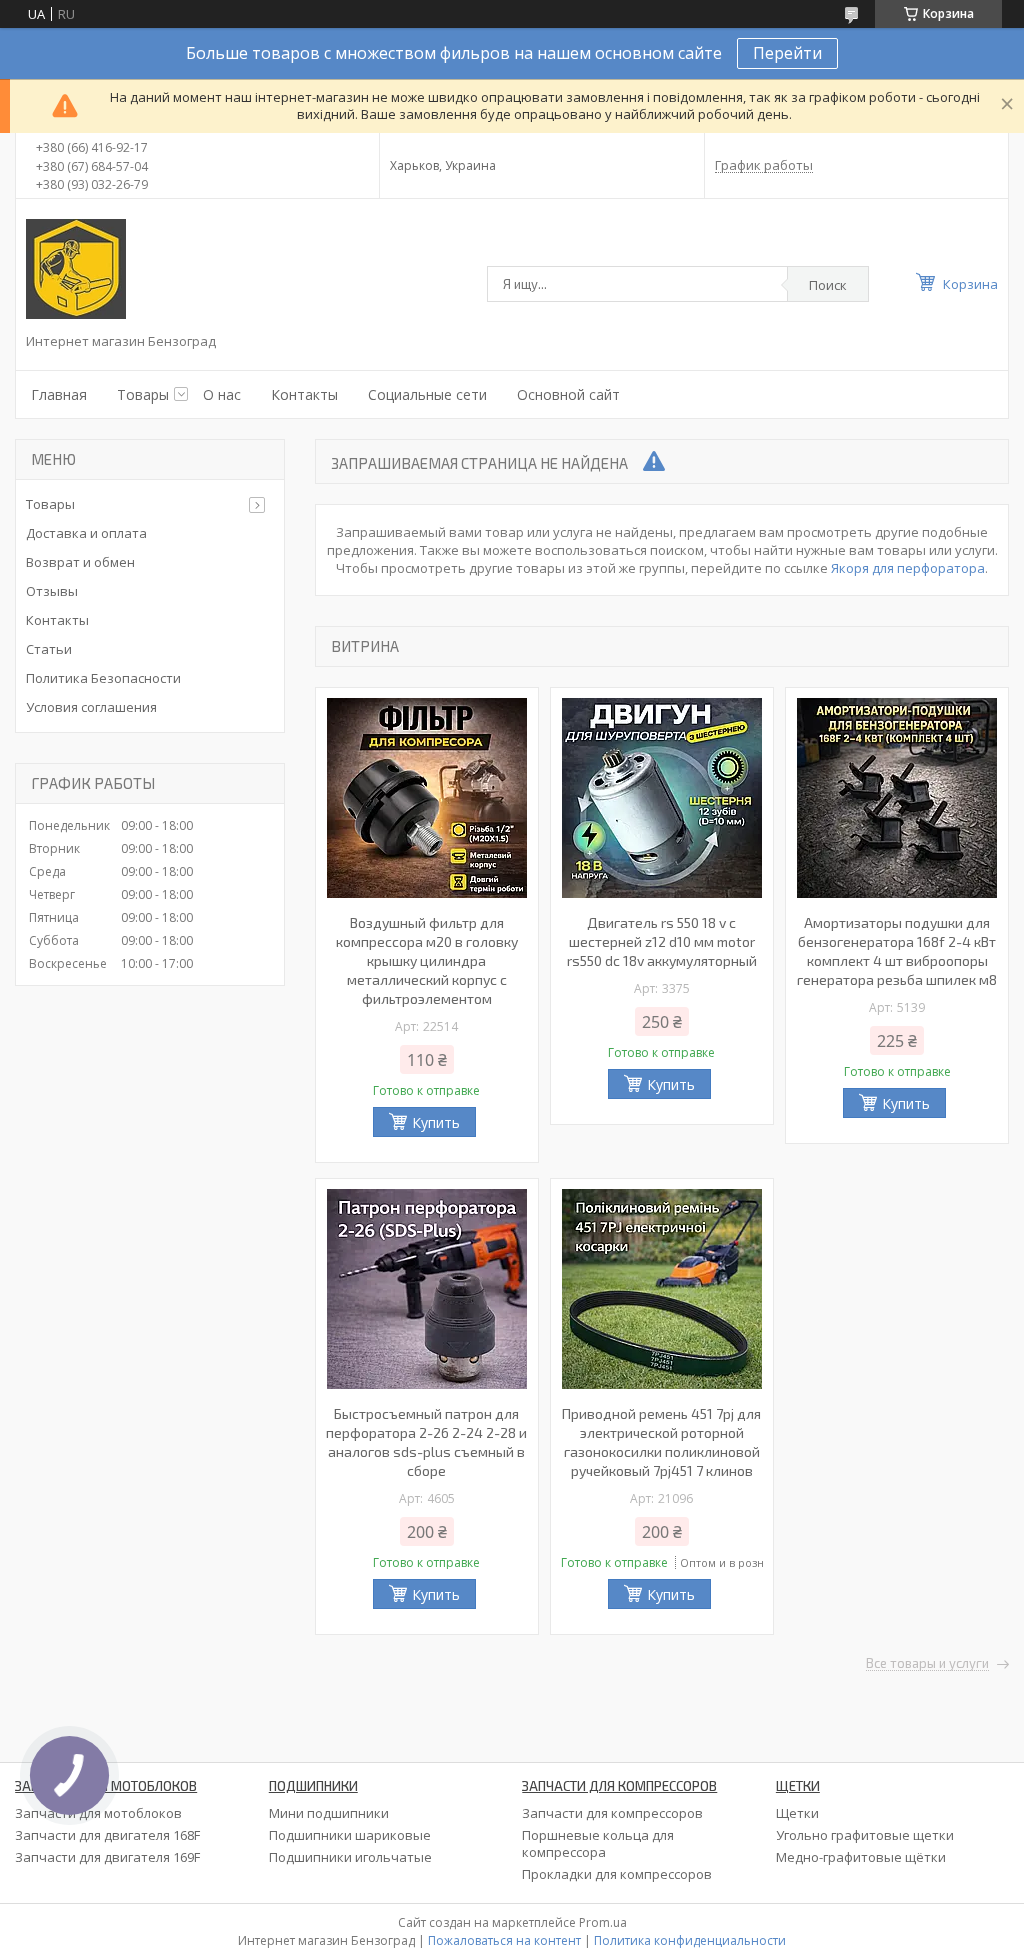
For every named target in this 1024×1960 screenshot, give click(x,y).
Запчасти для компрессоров (612, 1813)
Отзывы (52, 591)
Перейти (787, 53)
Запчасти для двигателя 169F (107, 1857)
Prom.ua (603, 1922)
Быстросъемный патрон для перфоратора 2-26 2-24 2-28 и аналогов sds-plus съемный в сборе (426, 1442)
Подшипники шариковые (350, 1835)
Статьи (49, 649)
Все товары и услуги (927, 1664)
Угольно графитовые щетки (865, 1835)
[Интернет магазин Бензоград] (76, 269)
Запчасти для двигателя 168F (107, 1835)
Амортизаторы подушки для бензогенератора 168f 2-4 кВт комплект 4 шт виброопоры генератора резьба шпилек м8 (897, 951)
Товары (143, 394)
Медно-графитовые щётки (861, 1857)
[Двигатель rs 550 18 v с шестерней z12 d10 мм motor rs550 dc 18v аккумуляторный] (662, 798)
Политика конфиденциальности (690, 1940)
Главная (59, 394)
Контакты (304, 394)
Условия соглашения (91, 707)
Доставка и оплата (86, 533)
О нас (222, 394)
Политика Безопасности (103, 678)
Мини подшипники (329, 1813)
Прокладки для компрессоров (617, 1874)
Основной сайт (568, 394)
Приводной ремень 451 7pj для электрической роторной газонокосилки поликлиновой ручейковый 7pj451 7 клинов (661, 1442)
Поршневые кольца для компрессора (598, 1843)
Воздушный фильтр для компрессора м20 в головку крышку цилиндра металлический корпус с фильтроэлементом (427, 960)
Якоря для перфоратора (908, 568)
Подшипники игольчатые (350, 1857)
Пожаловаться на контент (504, 1940)
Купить (436, 1122)
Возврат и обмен (80, 562)
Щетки (797, 1813)
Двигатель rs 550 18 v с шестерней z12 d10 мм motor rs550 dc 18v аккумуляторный (662, 941)
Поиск (828, 285)
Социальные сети (427, 394)
